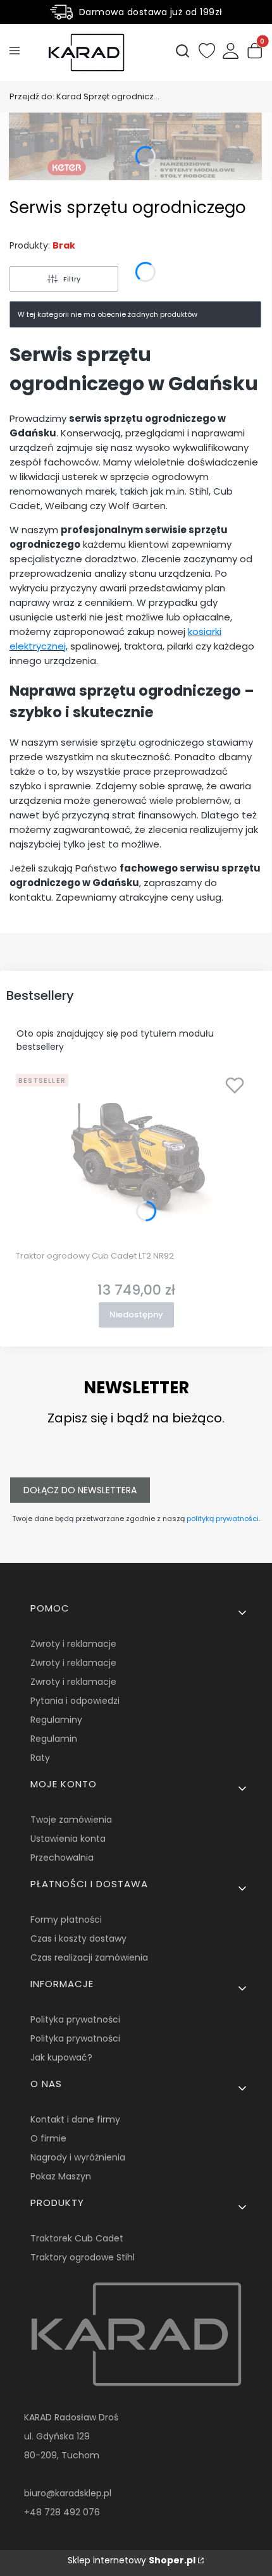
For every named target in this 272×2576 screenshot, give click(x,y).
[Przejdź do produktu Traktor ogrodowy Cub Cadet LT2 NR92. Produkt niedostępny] (136, 1157)
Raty (40, 1758)
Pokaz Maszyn (61, 2176)
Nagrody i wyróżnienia (78, 2157)
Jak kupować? (61, 2057)
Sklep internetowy (132, 2560)
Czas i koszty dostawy (78, 1938)
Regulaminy (56, 1720)
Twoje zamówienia (71, 1820)
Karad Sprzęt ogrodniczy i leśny (85, 96)
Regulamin (54, 1739)
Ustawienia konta (68, 1839)
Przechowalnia (62, 1858)
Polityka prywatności (75, 2019)
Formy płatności (66, 1920)
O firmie (48, 2138)
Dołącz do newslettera (80, 1490)
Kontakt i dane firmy (75, 2119)
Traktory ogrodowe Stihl (83, 2257)
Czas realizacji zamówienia (89, 1957)
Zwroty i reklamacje (73, 1644)
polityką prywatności (223, 1519)
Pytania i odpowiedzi (75, 1701)
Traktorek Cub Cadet (77, 2238)
